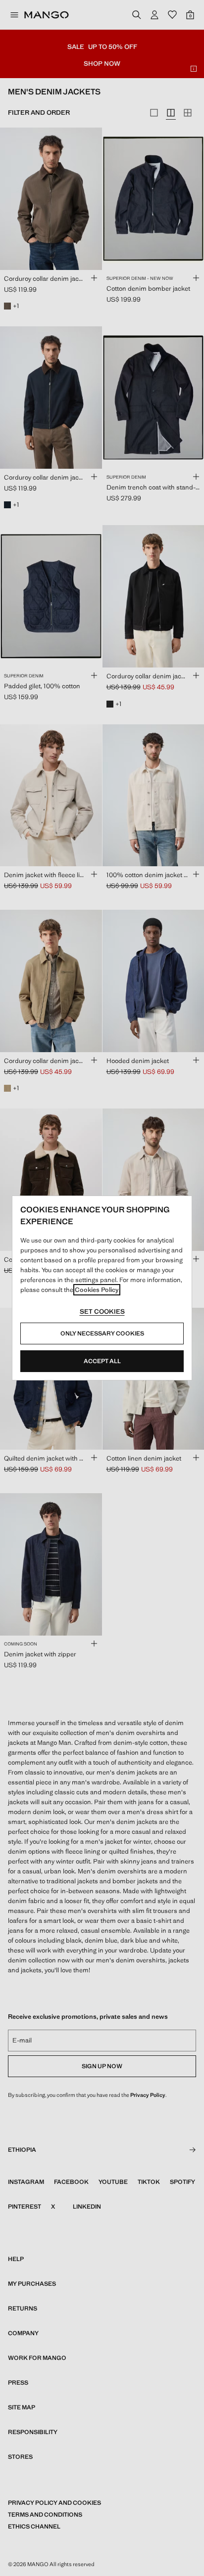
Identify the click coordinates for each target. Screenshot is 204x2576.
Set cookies (102, 1311)
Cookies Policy (97, 1290)
